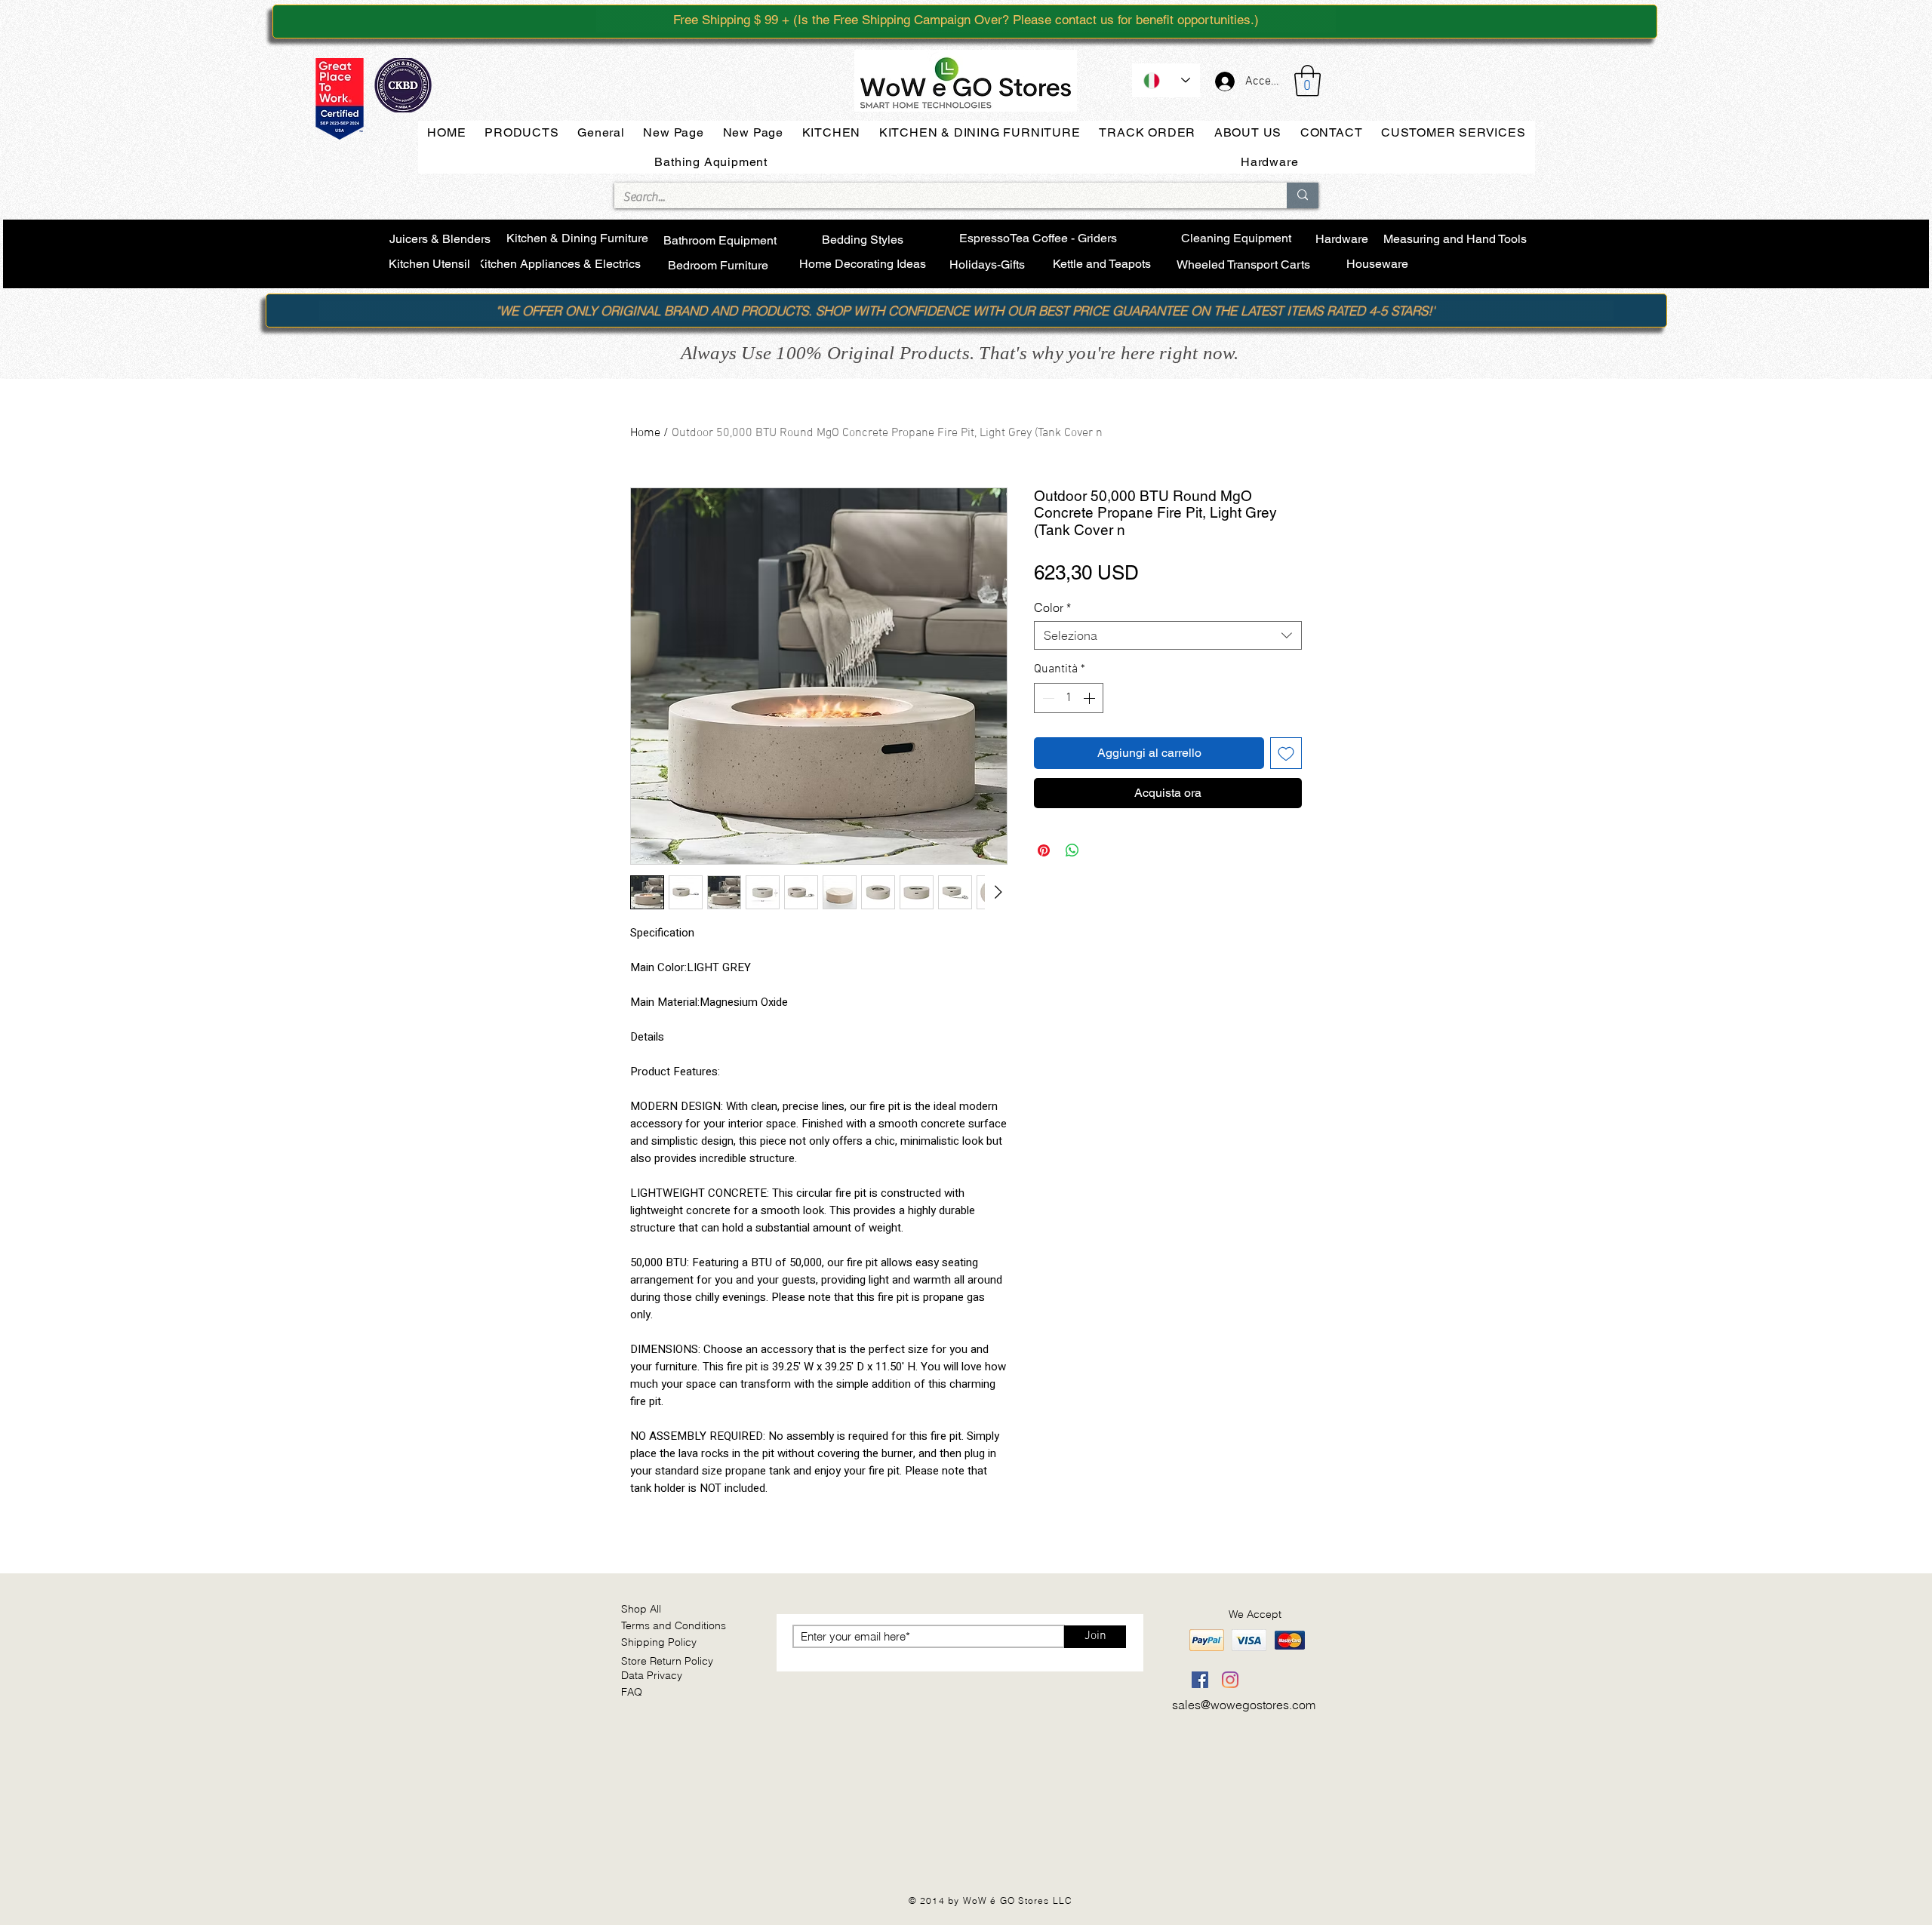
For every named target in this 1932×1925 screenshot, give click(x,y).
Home (645, 433)
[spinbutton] (1069, 698)
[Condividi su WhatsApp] (1072, 850)
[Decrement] (1047, 698)
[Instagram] (1230, 1680)
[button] (1307, 81)
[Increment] (1091, 698)
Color (1052, 607)
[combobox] (1168, 635)
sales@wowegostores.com (1244, 1705)
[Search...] (1303, 195)
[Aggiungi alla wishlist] (1286, 753)
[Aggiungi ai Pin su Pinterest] (1044, 850)
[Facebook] (1200, 1680)
